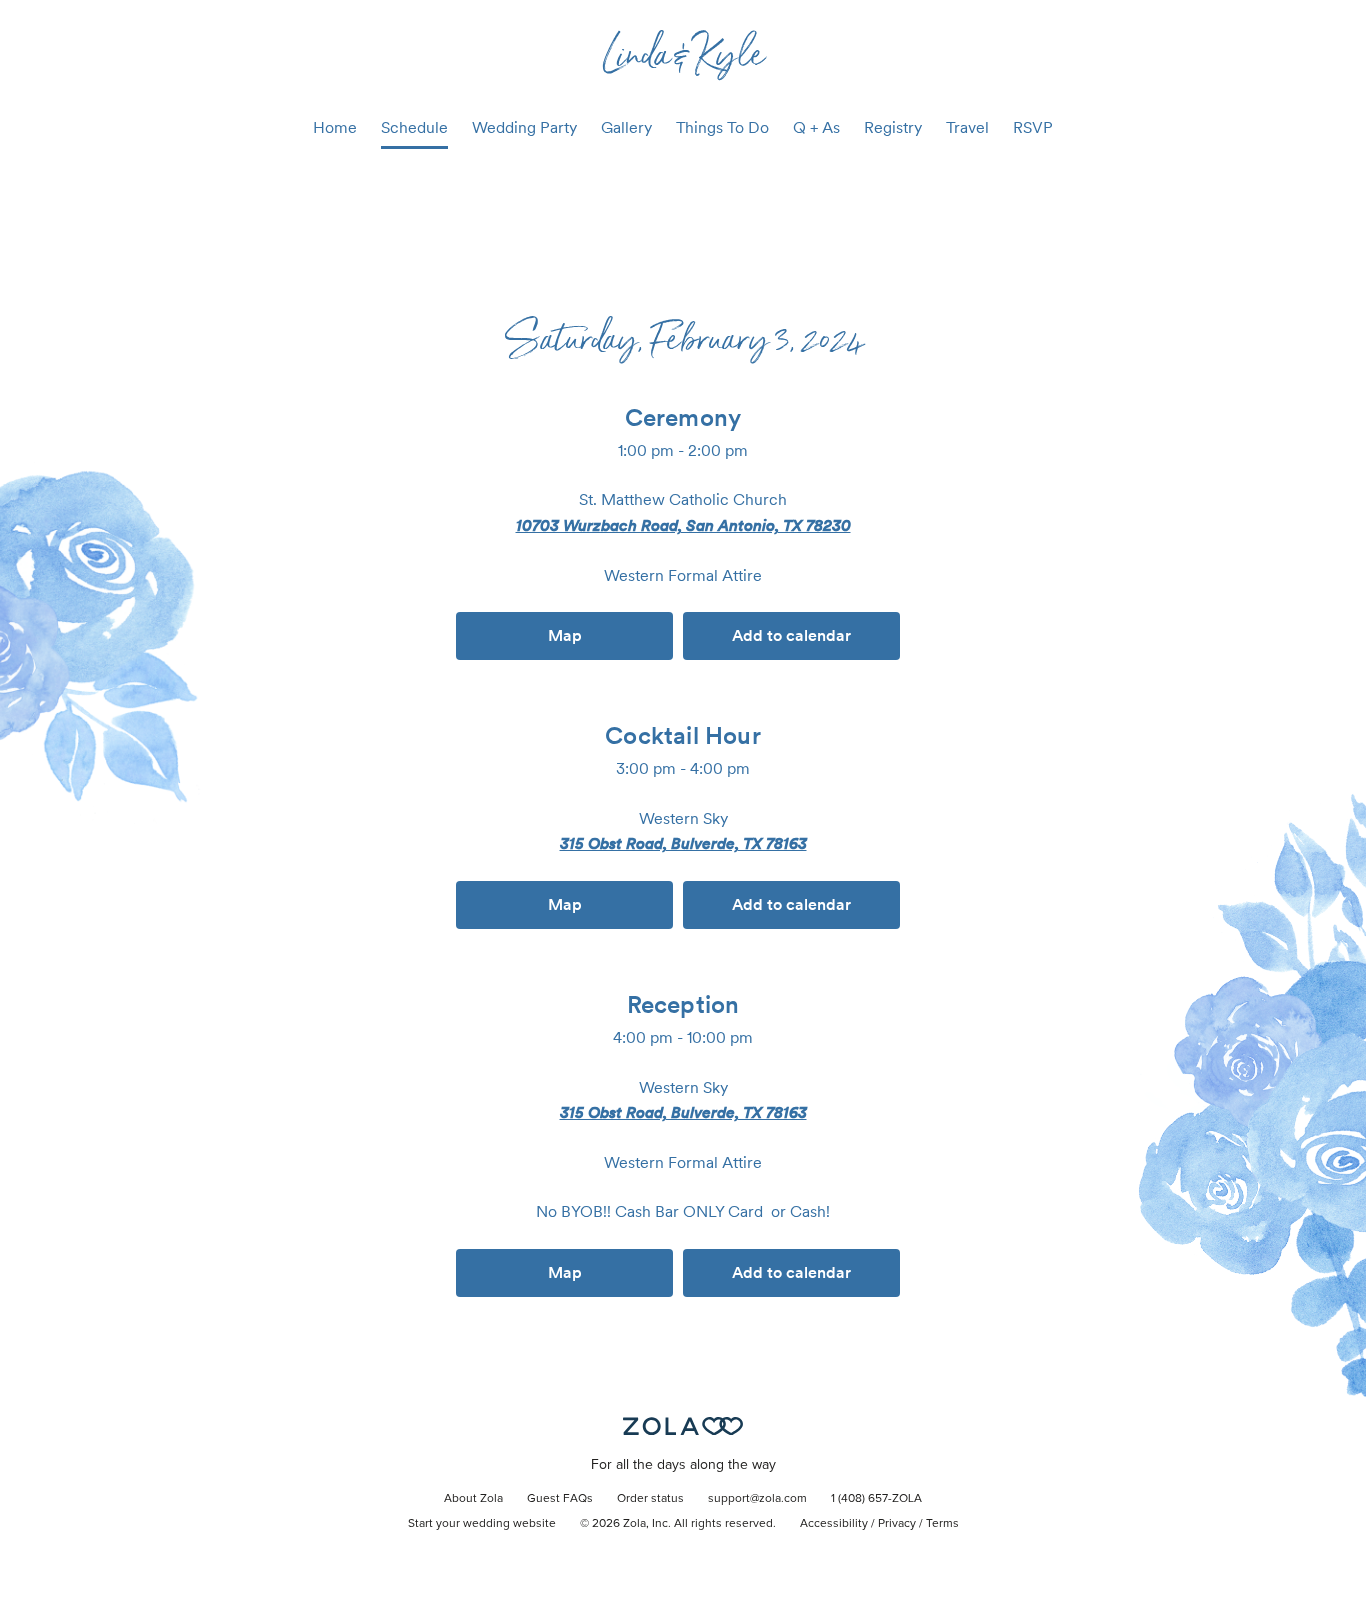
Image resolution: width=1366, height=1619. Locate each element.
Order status (650, 1499)
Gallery (626, 127)
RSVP (1033, 127)
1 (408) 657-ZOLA (876, 1499)
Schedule (414, 127)
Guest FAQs (560, 1499)
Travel (967, 127)
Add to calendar (791, 635)
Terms (942, 1524)
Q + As (816, 127)
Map (565, 635)
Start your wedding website (482, 1524)
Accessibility (834, 1524)
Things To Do (722, 127)
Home (335, 127)
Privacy (897, 1524)
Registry (893, 127)
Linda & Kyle (683, 53)
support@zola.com (757, 1499)
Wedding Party (524, 127)
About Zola (473, 1499)
